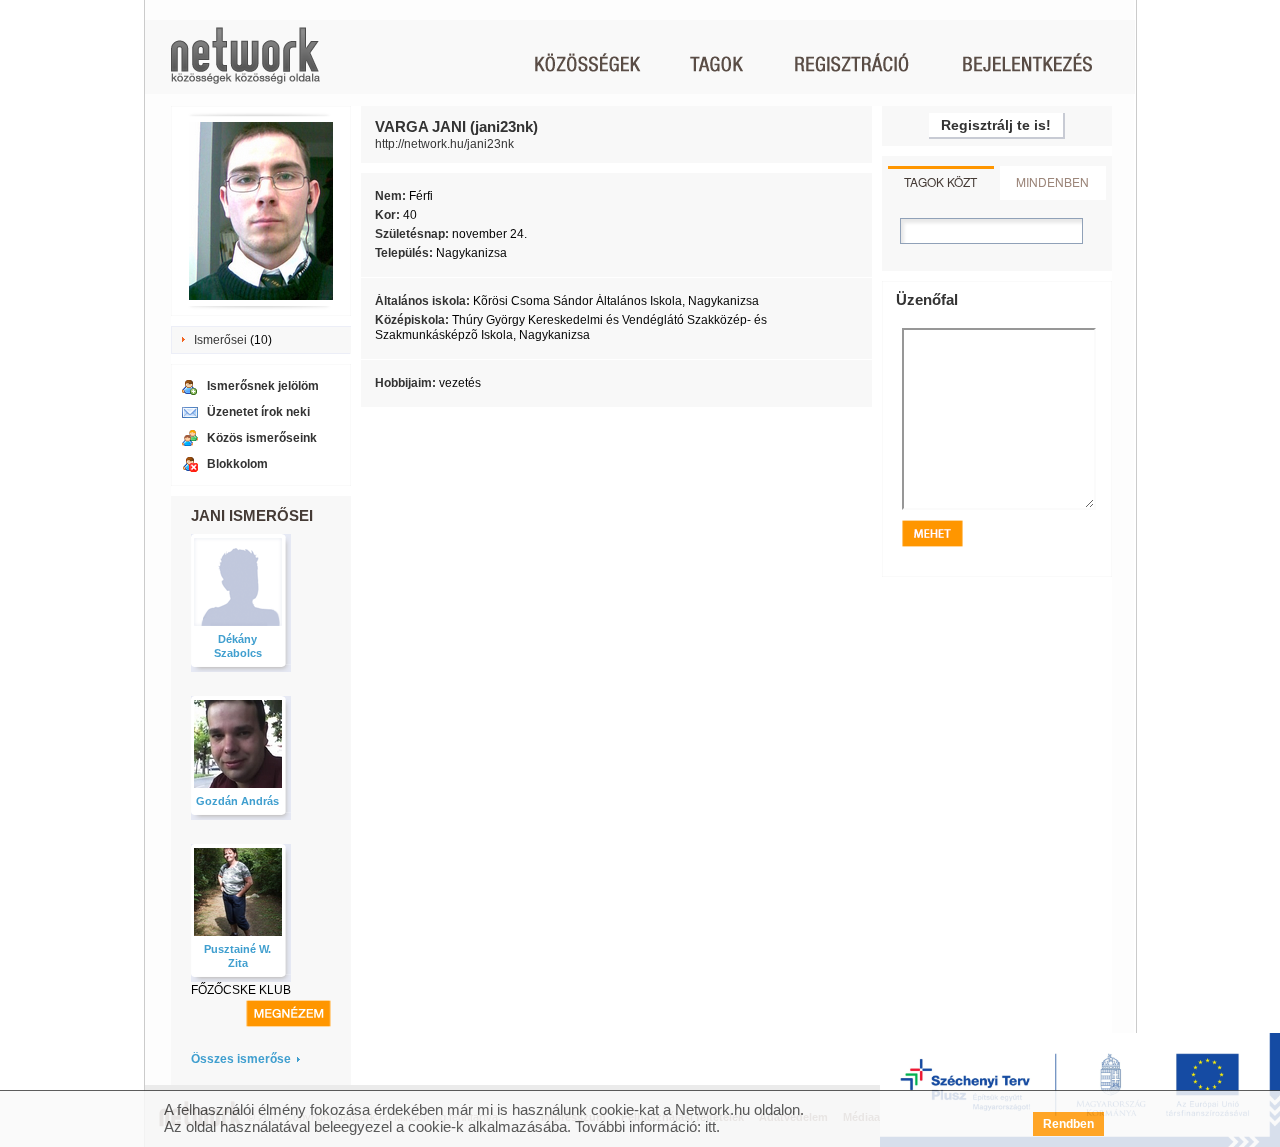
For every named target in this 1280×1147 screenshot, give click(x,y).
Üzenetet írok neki (258, 412)
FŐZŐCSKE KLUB (241, 990)
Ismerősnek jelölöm (263, 386)
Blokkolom (237, 464)
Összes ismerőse (241, 1059)
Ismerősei (220, 340)
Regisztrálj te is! (996, 125)
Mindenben (1052, 181)
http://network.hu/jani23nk (444, 144)
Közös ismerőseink (262, 438)
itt (710, 1126)
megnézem (288, 1013)
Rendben (1068, 1124)
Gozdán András (237, 801)
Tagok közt (940, 181)
